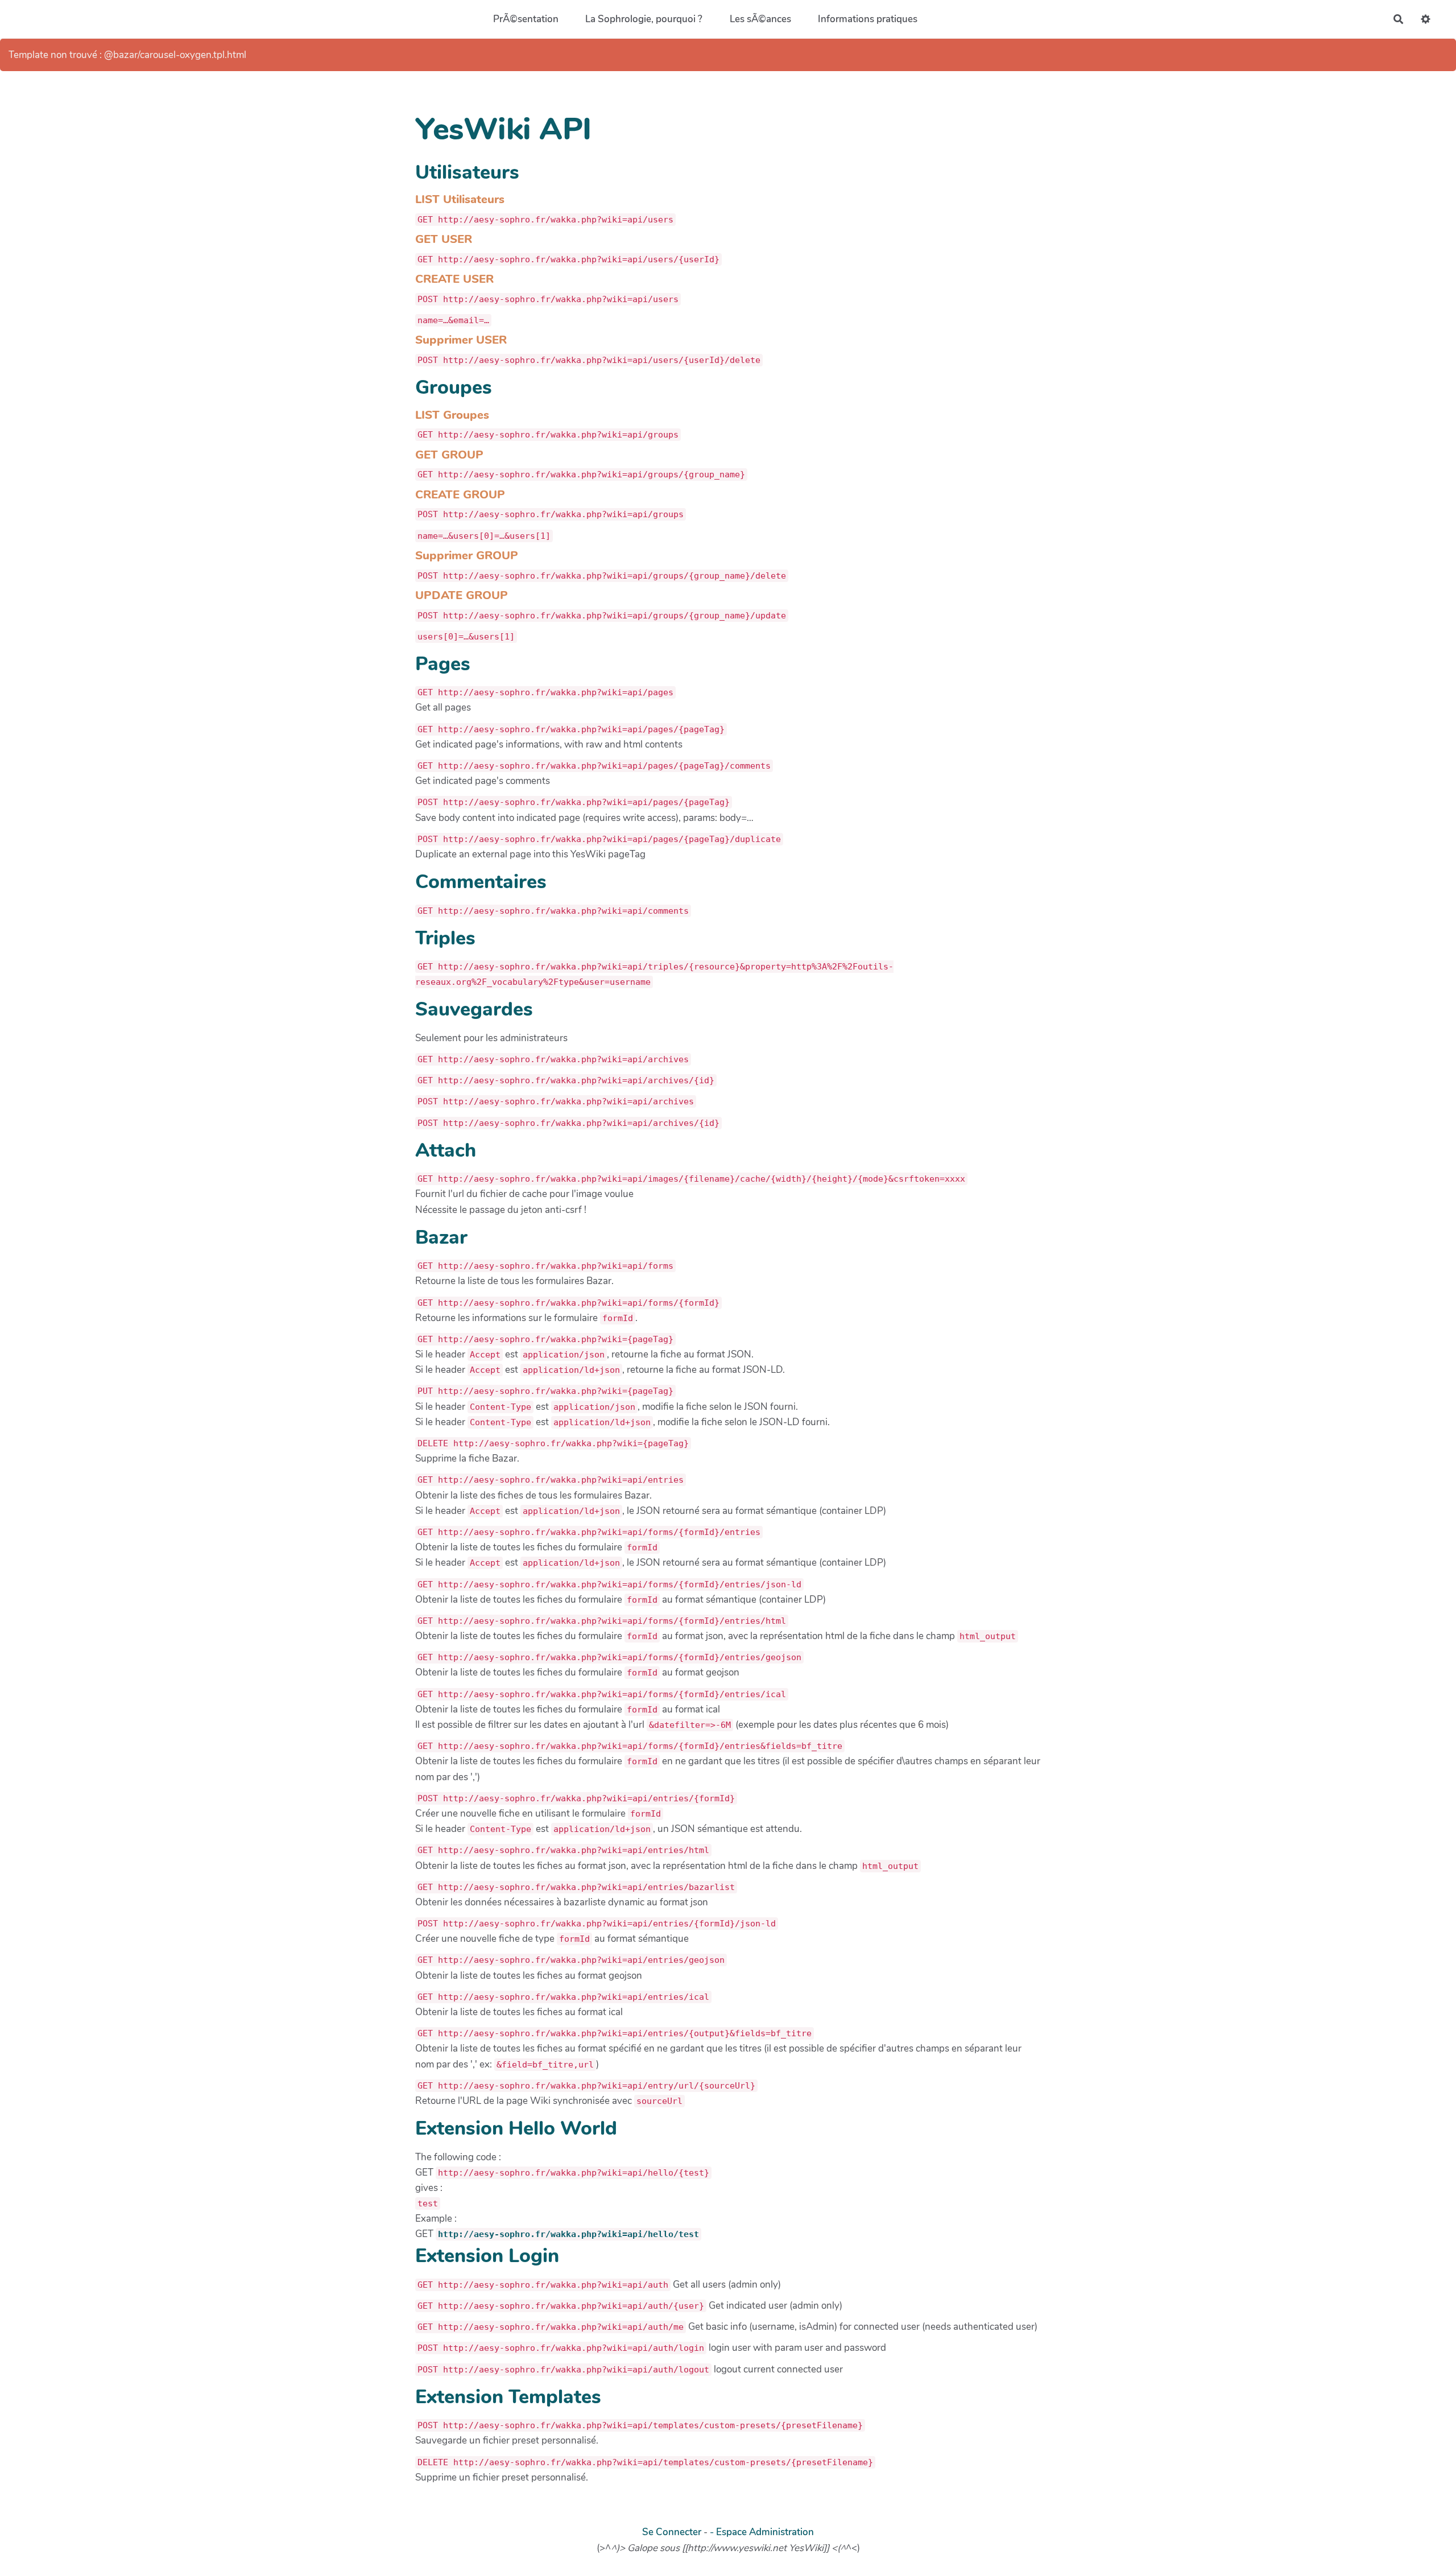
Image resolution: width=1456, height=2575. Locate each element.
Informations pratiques (868, 19)
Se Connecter (672, 2532)
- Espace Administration (762, 2532)
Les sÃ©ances (760, 19)
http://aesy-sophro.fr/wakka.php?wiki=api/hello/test (568, 2234)
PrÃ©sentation (526, 19)
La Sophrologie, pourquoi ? (644, 19)
